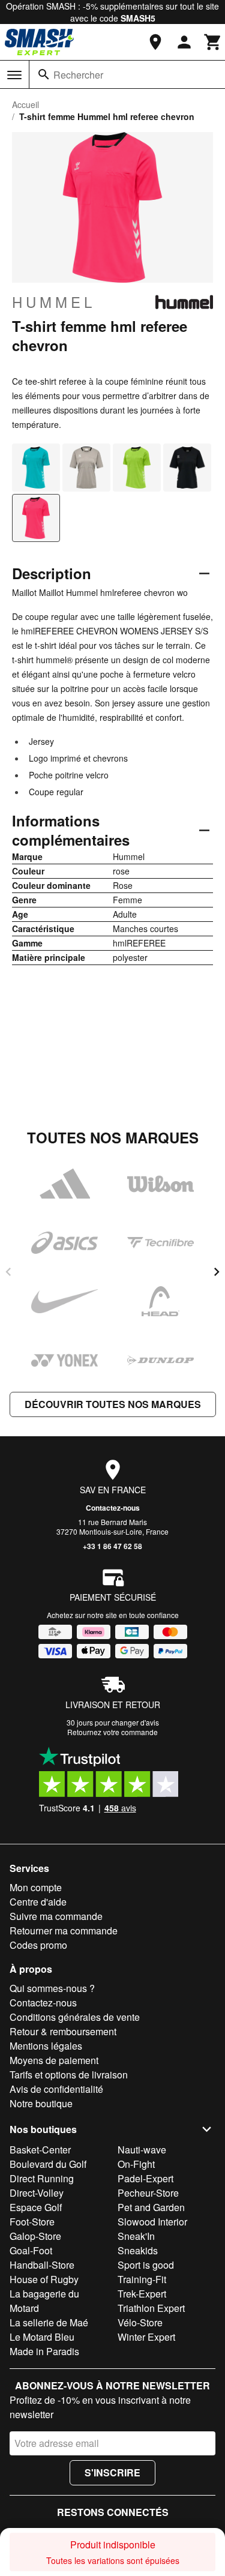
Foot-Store (32, 2222)
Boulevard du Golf (48, 2164)
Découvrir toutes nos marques (113, 1404)
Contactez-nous (113, 1508)
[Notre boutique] (155, 42)
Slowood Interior (152, 2222)
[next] (217, 1272)
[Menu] (14, 75)
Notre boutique (41, 2103)
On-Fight (136, 2164)
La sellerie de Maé (49, 2322)
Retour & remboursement (63, 2031)
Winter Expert (146, 2337)
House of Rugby (44, 2279)
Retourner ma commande (64, 1930)
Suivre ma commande (56, 1916)
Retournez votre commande (112, 1732)
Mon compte (36, 1887)
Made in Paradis (44, 2351)
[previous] (8, 1272)
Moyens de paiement (54, 2060)
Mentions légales (46, 2046)
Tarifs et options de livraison (69, 2075)
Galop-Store (35, 2236)
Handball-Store (42, 2265)
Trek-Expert (142, 2294)
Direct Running (42, 2178)
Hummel (54, 302)
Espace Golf (36, 2207)
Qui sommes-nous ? (52, 1988)
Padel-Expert (145, 2178)
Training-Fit (142, 2279)
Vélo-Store (140, 2322)
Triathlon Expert (151, 2308)
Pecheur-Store (148, 2193)
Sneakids (138, 2250)
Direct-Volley (37, 2193)
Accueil (25, 104)
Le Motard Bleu (42, 2337)
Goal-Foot (31, 2250)
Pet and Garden (151, 2207)
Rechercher (78, 75)
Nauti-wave (142, 2150)
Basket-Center (40, 2150)
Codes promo (38, 1945)
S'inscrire (112, 2472)
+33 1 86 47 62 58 (112, 1546)
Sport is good (146, 2265)
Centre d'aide (38, 1902)
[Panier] (213, 42)
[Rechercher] (44, 74)
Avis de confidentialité (56, 2089)
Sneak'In (136, 2236)
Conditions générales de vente (75, 2017)
